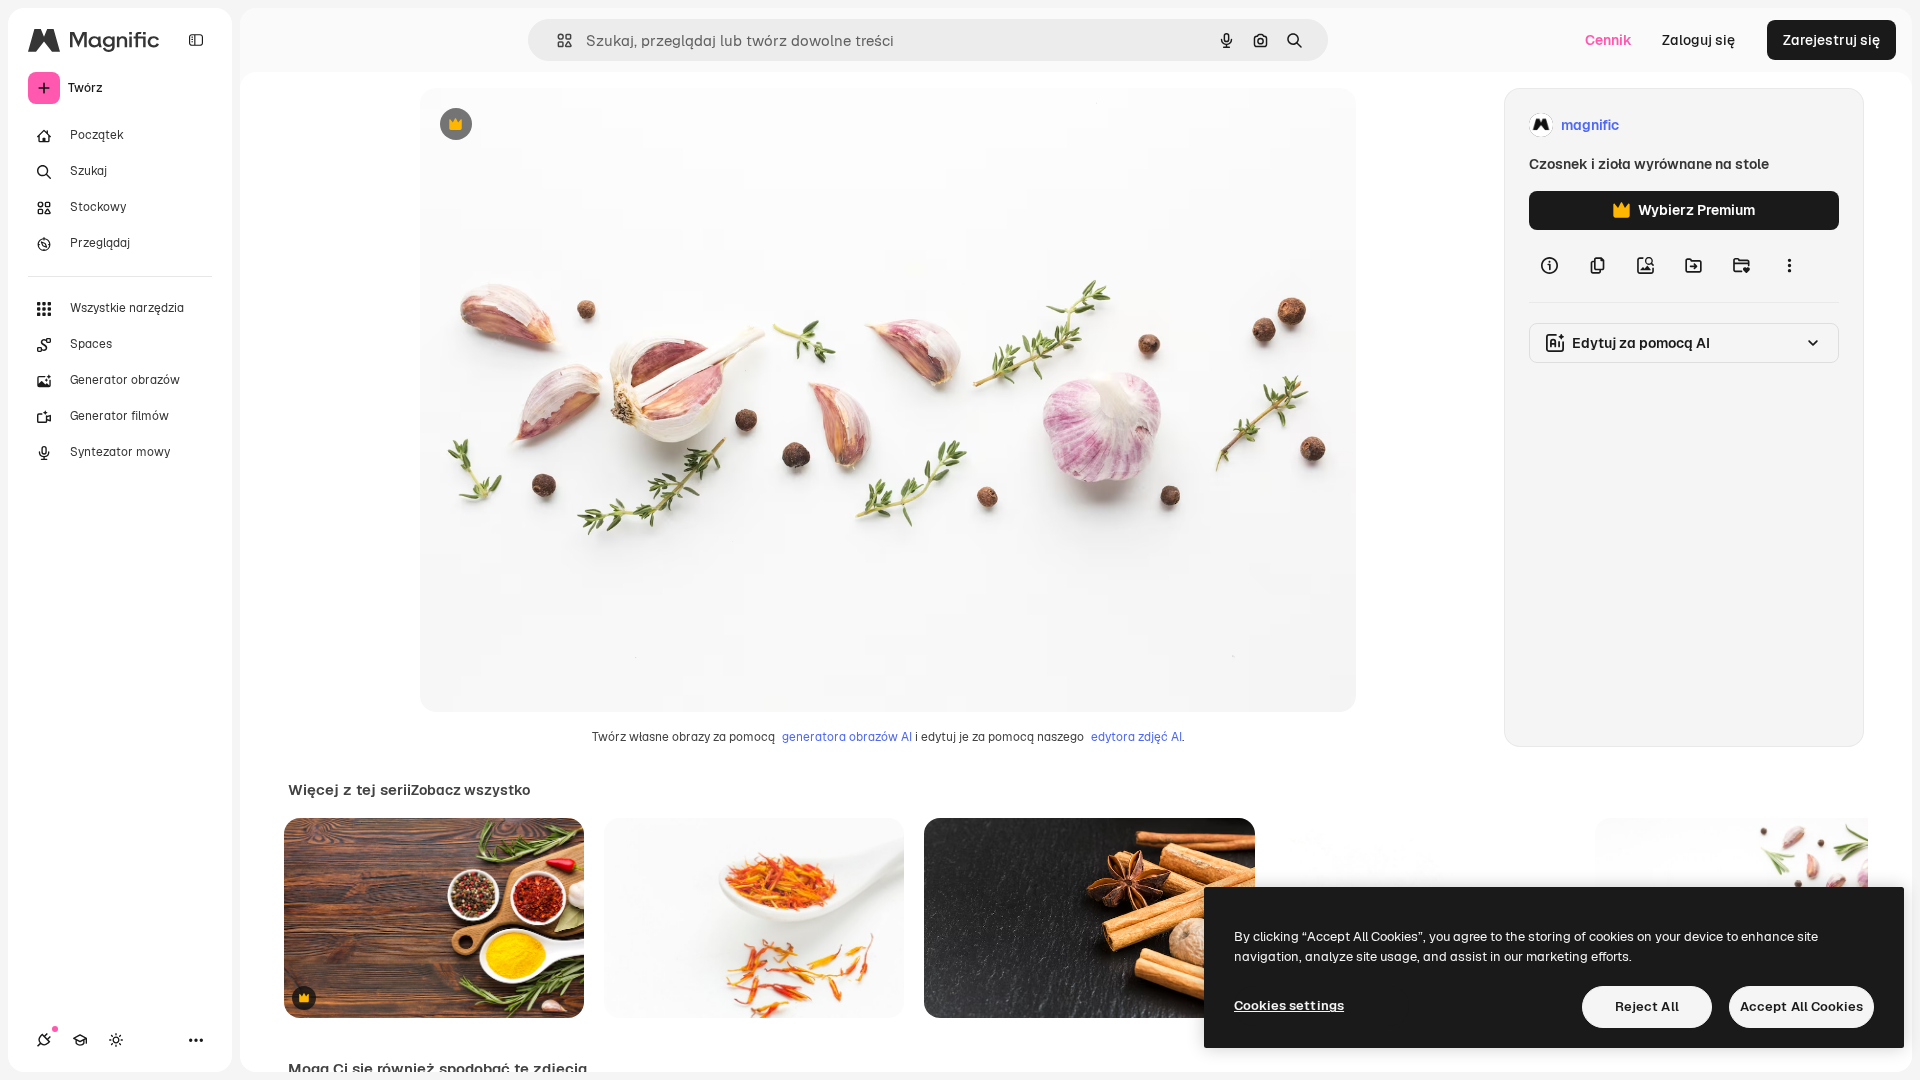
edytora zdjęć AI (1136, 737)
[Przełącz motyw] (116, 1040)
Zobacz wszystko (470, 790)
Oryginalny (558, 125)
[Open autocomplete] (556, 40)
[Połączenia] (44, 1040)
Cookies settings (1289, 1005)
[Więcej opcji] (1789, 266)
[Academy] (80, 1040)
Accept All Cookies (1801, 1006)
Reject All (1647, 1006)
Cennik (1608, 40)
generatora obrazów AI (847, 737)
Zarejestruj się (1831, 40)
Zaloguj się (1698, 40)
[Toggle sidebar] (196, 40)
